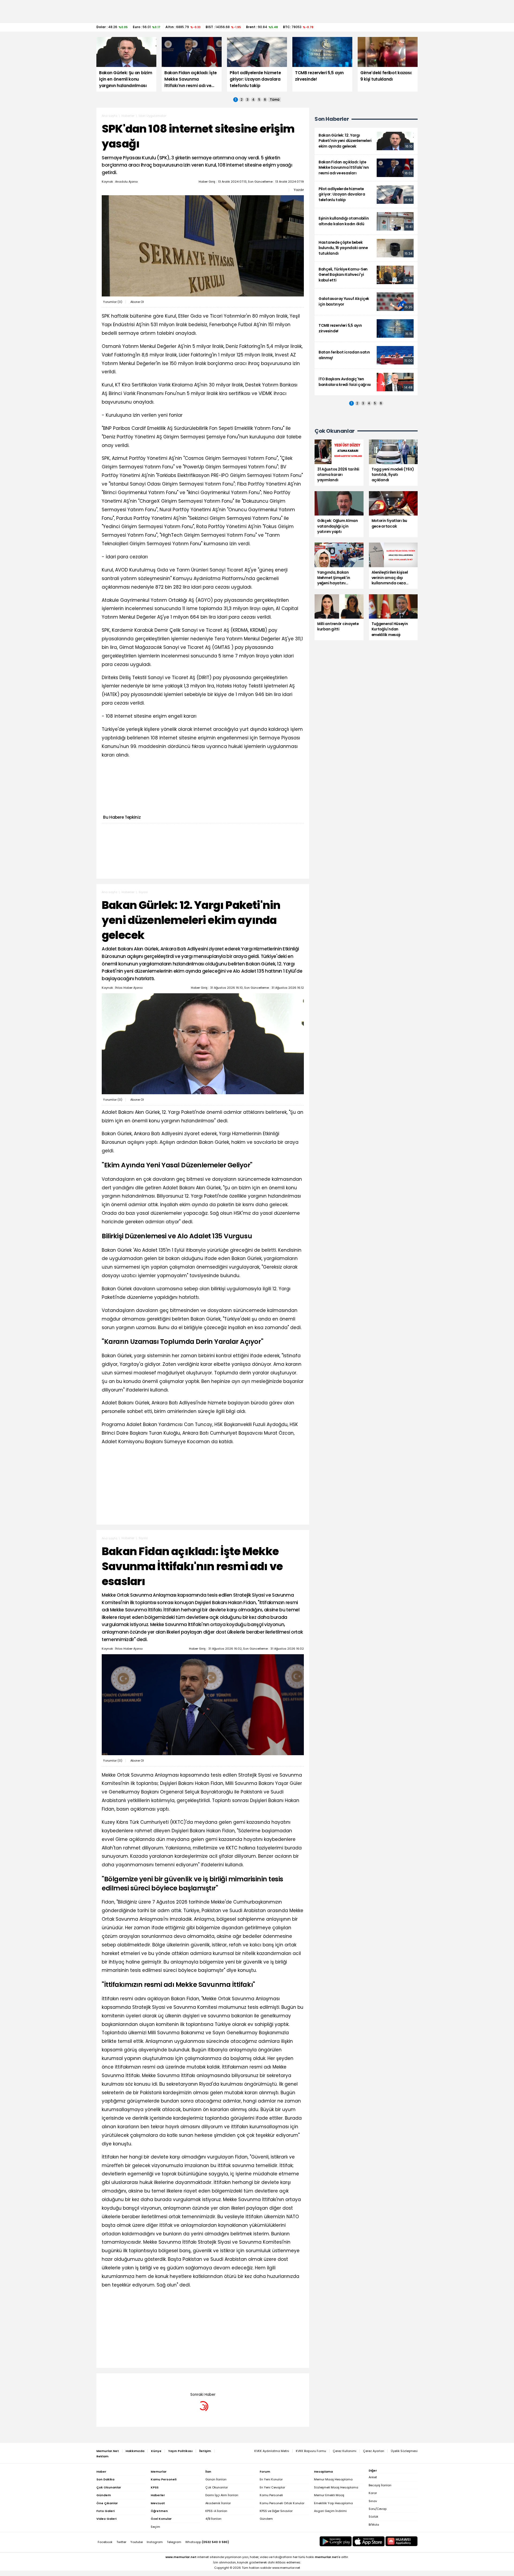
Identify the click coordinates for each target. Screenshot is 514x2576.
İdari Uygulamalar (152, 116)
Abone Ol (137, 302)
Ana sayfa (109, 116)
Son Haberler (332, 119)
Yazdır (299, 190)
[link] (366, 141)
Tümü (275, 100)
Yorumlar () (113, 302)
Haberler (128, 116)
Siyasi (143, 892)
